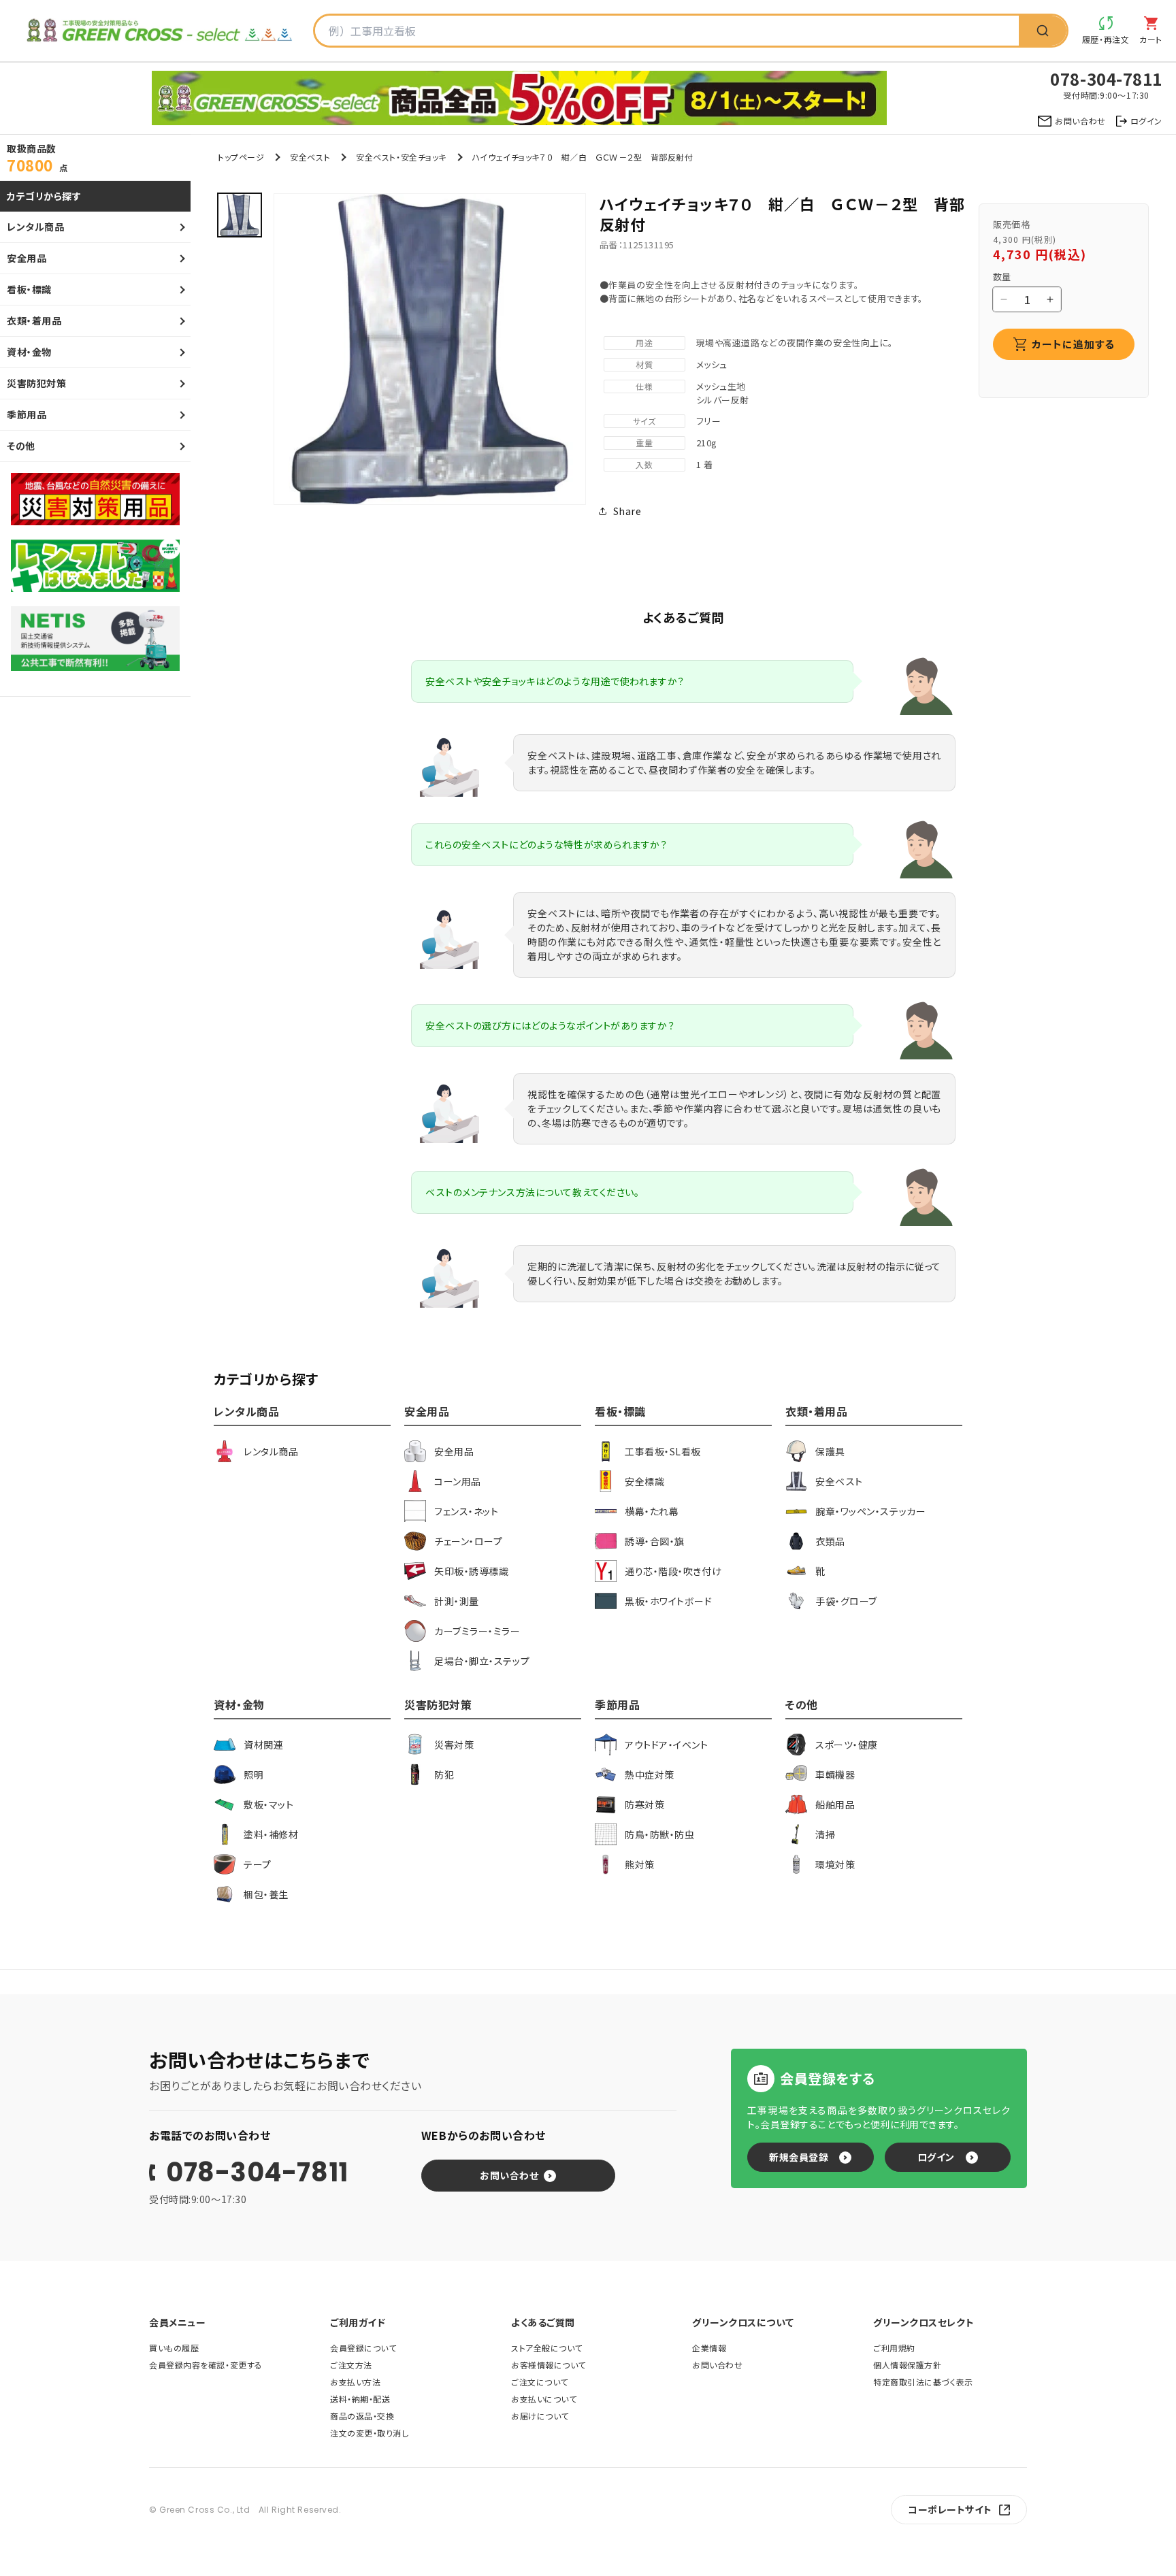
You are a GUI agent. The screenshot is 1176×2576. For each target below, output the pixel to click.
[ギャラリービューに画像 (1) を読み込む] (240, 215)
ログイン (936, 2157)
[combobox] (667, 31)
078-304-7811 (257, 2173)
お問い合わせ (509, 2175)
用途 (644, 343)
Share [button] (627, 511)
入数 (644, 464)
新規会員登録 (799, 2157)
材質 (644, 364)
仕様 (644, 386)
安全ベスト (310, 157)
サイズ (644, 421)
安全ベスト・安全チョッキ (401, 157)
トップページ (241, 157)
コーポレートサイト (950, 2509)
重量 (644, 443)
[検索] (1043, 31)
